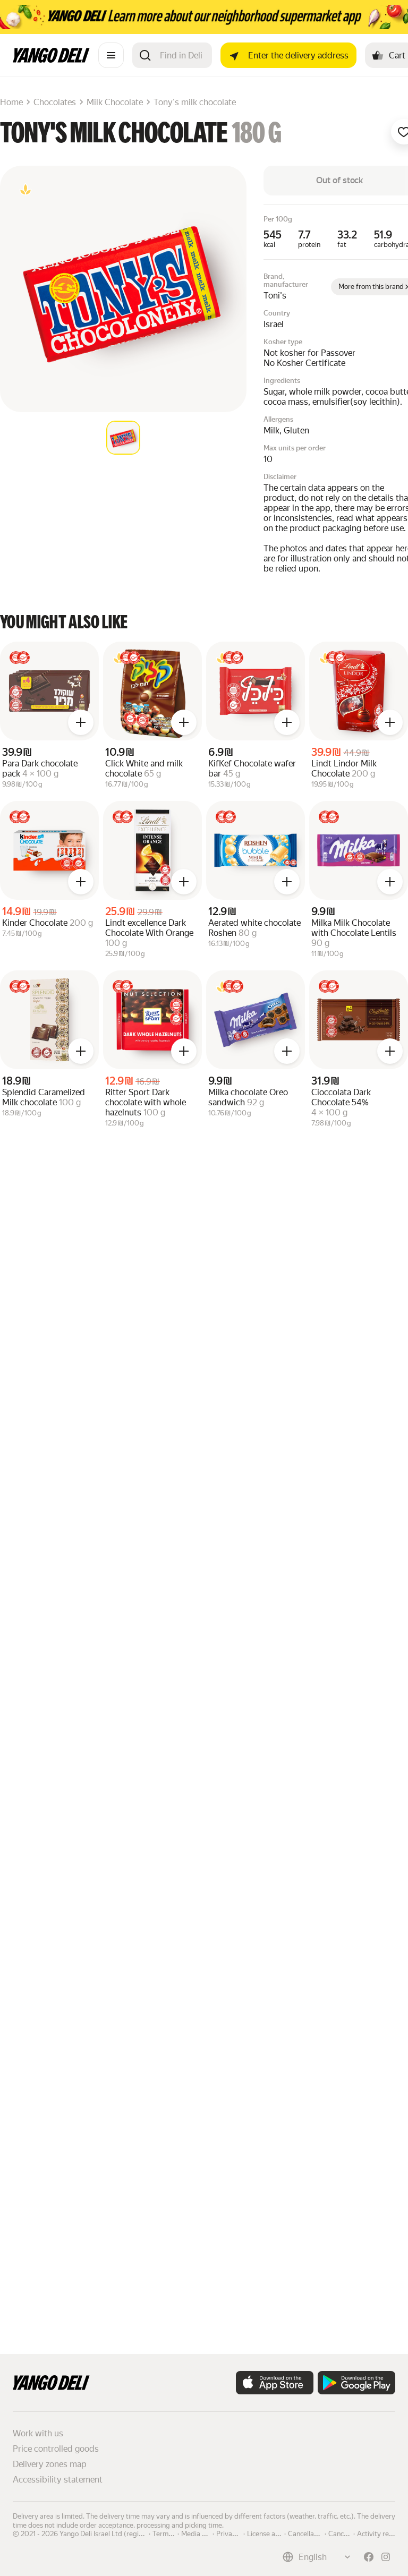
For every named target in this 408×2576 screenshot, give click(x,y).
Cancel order (348, 2533)
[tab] (123, 438)
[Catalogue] (111, 55)
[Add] (81, 722)
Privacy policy (237, 2533)
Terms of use (172, 2533)
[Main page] (51, 60)
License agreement (276, 2533)
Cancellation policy (317, 2533)
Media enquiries (206, 2533)
